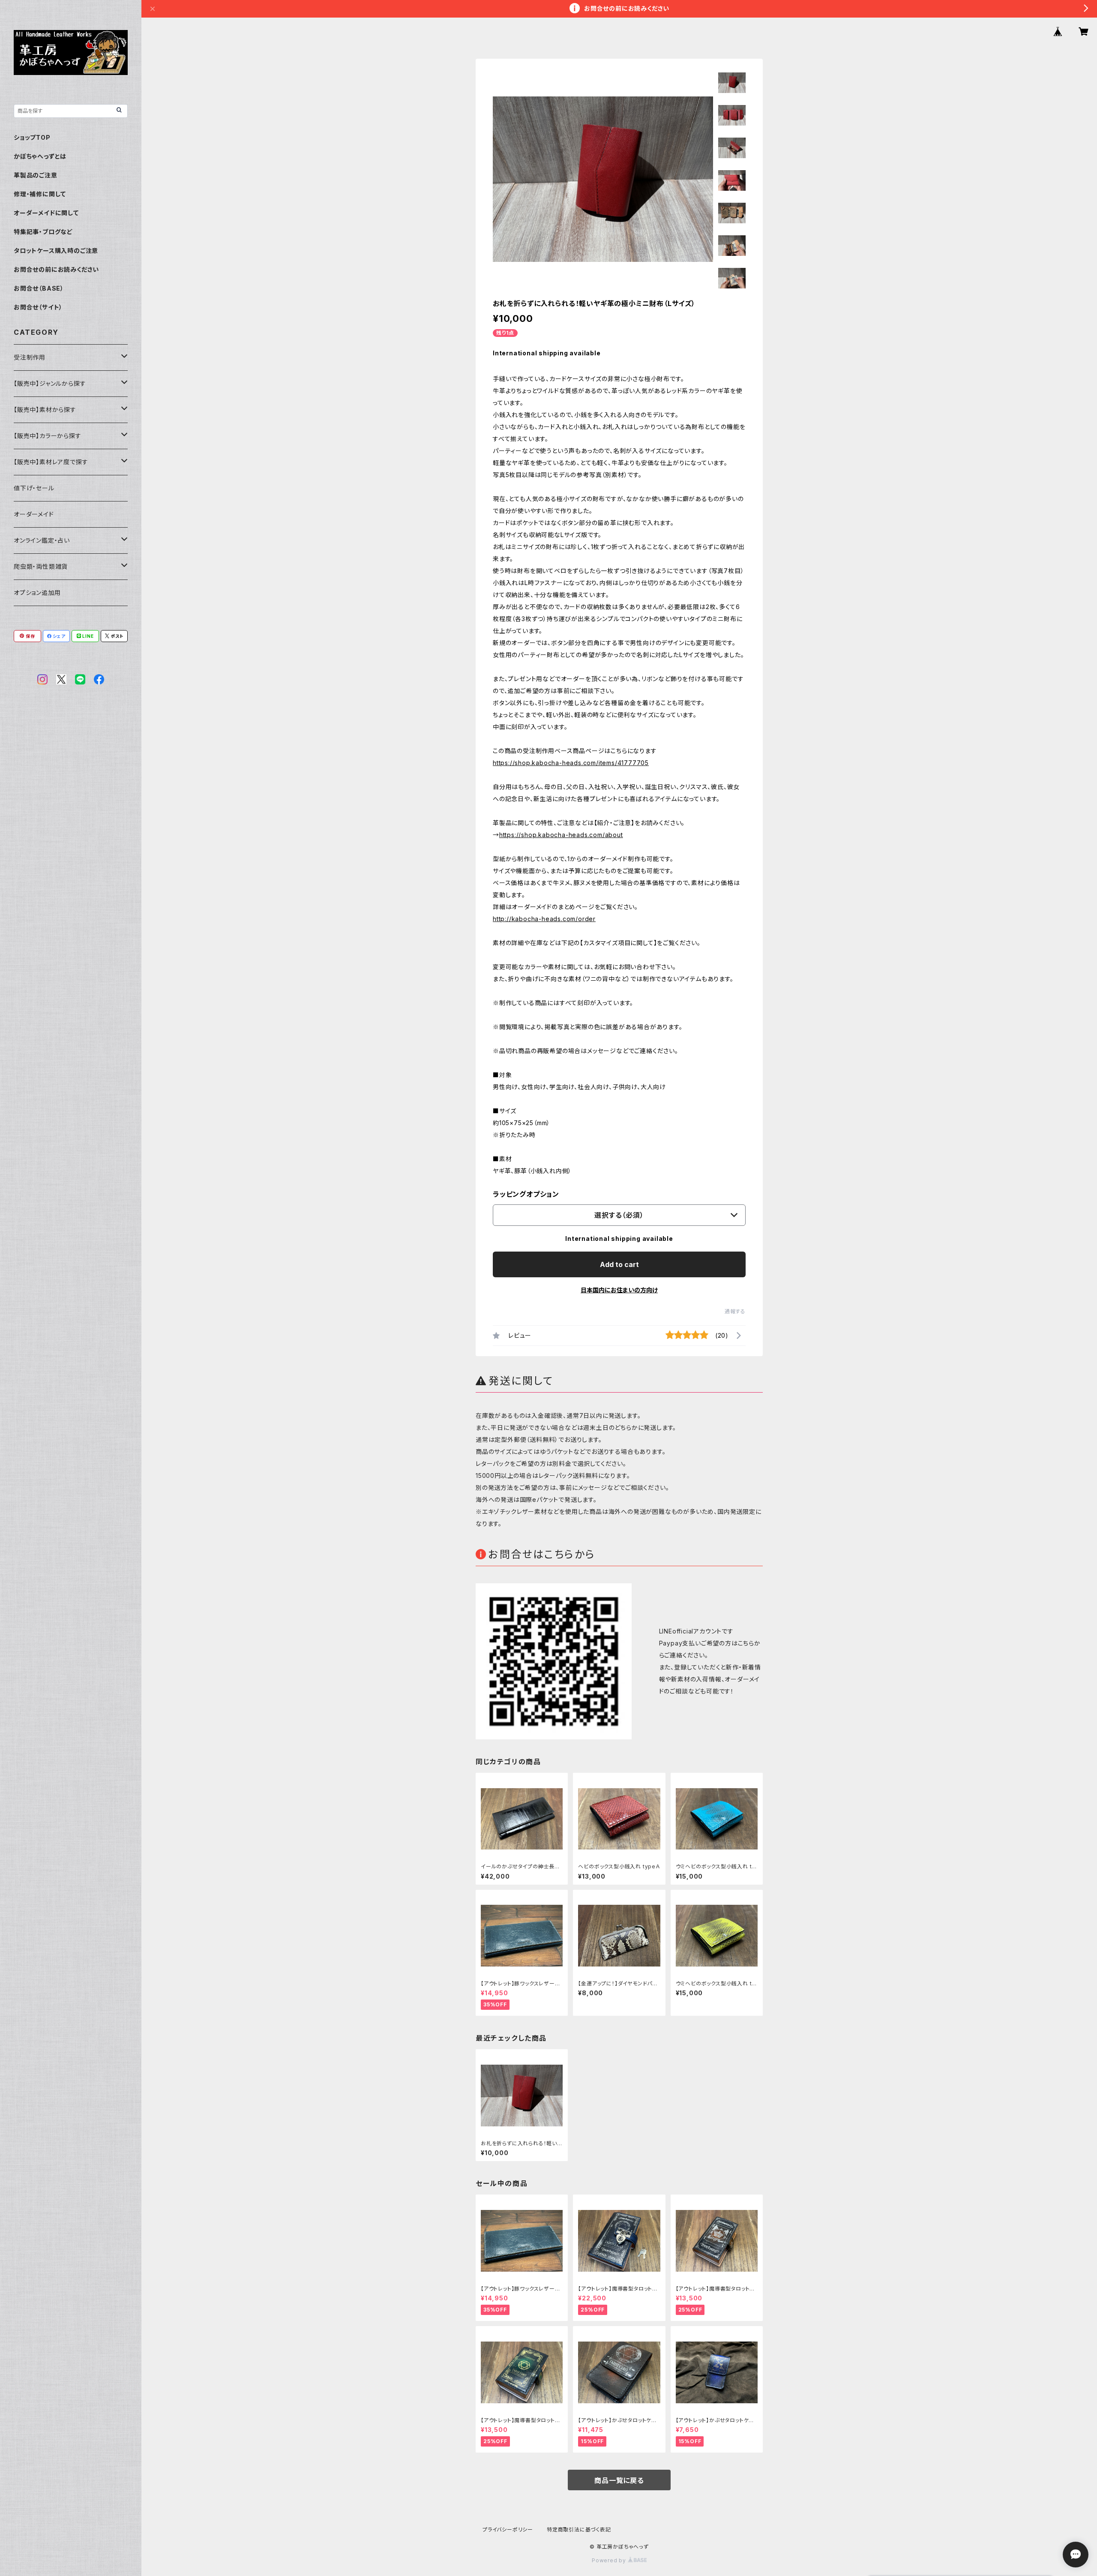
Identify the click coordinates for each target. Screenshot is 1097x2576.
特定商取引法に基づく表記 (579, 2529)
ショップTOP (32, 137)
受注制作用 (30, 357)
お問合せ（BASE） (39, 288)
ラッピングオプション (526, 1194)
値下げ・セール (34, 488)
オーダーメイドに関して (46, 213)
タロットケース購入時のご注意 (56, 251)
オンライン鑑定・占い (42, 540)
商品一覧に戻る (619, 2480)
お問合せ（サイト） (38, 307)
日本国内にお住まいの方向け (619, 1290)
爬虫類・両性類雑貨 (41, 566)
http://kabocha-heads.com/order (544, 919)
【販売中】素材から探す (45, 410)
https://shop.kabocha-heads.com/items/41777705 (571, 763)
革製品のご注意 (36, 175)
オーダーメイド (34, 514)
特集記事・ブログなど (43, 232)
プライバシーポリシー (508, 2529)
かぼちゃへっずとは (40, 156)
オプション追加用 (37, 593)
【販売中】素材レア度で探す (51, 462)
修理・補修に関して (40, 194)
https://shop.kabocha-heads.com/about (561, 835)
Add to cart (619, 1264)
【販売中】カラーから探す (48, 436)
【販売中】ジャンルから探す (50, 383)
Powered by (610, 2560)
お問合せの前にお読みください (56, 269)
